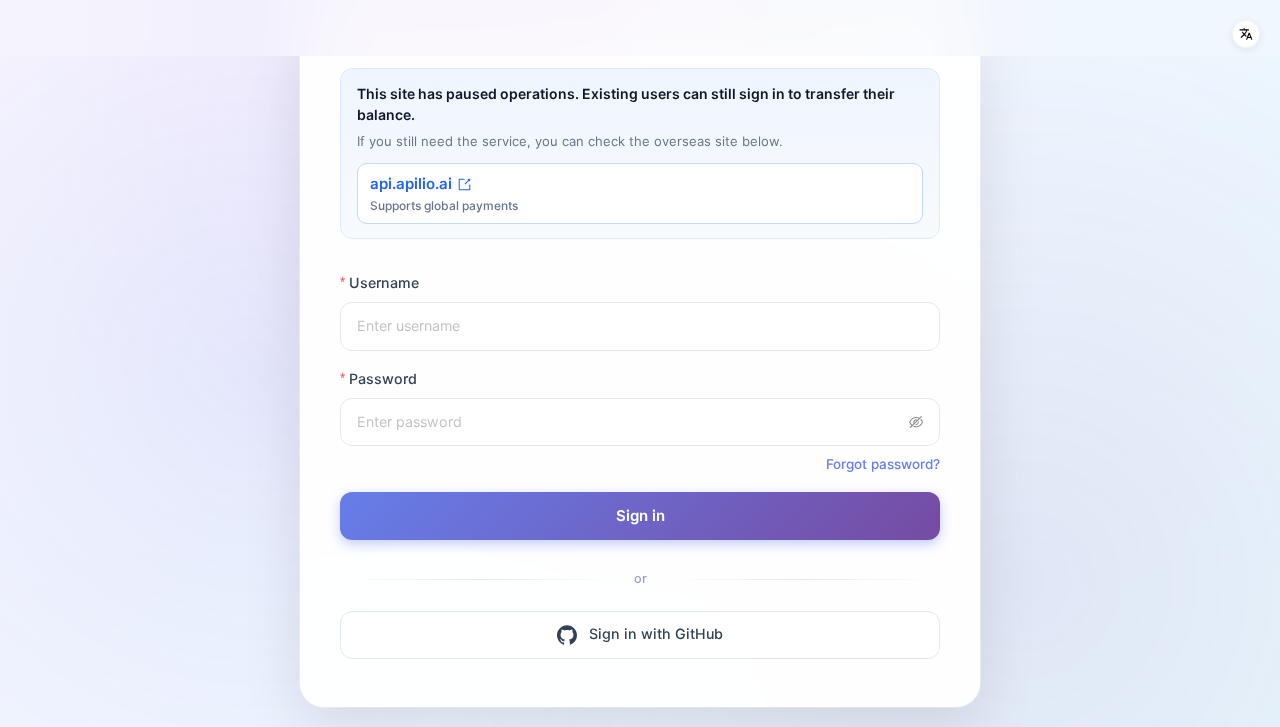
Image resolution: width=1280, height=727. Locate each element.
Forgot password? (883, 464)
